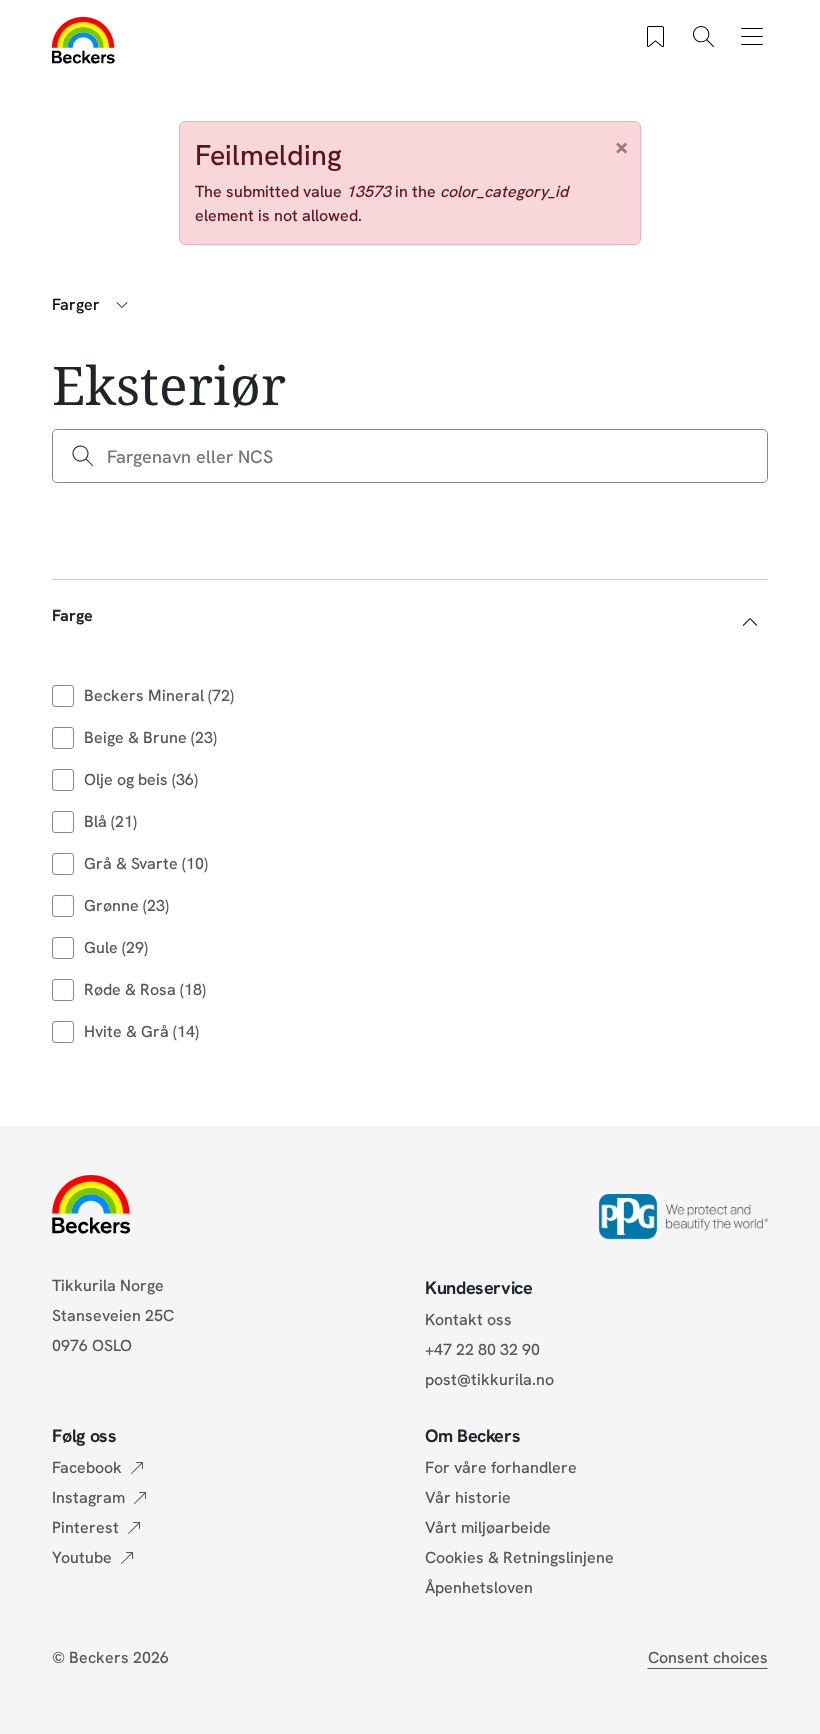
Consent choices (708, 1657)
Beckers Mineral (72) (159, 695)
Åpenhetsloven (479, 1587)
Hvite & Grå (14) (141, 1031)
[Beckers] (83, 40)
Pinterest (85, 1527)
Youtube (82, 1557)
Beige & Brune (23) (150, 737)
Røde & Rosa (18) (145, 989)
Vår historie (468, 1497)
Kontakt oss (468, 1319)
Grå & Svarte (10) (146, 863)
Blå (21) (110, 821)
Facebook (87, 1467)
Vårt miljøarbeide (488, 1527)
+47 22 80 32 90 (482, 1349)
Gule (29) (116, 947)
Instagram (88, 1497)
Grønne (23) (126, 905)
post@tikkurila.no (489, 1379)
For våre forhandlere (501, 1467)
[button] (409, 615)
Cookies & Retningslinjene (519, 1557)
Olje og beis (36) (141, 779)
